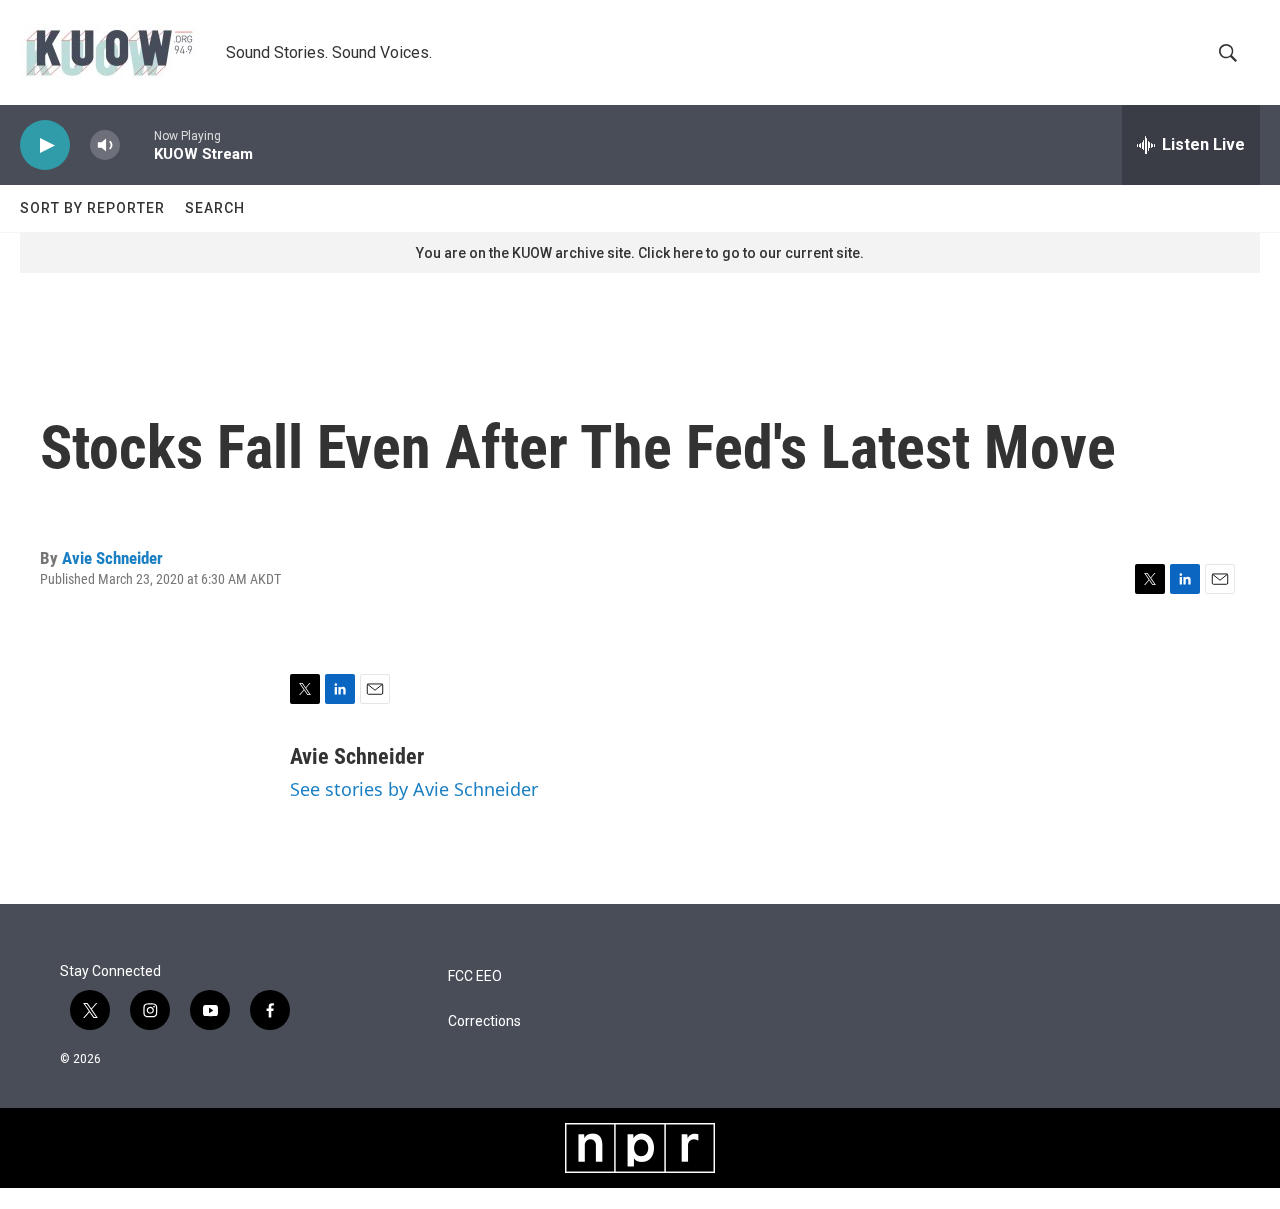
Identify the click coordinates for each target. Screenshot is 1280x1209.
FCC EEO (475, 976)
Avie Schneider (112, 558)
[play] (45, 145)
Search (215, 208)
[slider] (137, 144)
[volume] (105, 145)
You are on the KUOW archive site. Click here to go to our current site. (640, 253)
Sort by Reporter (92, 208)
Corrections (484, 1021)
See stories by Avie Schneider (414, 789)
